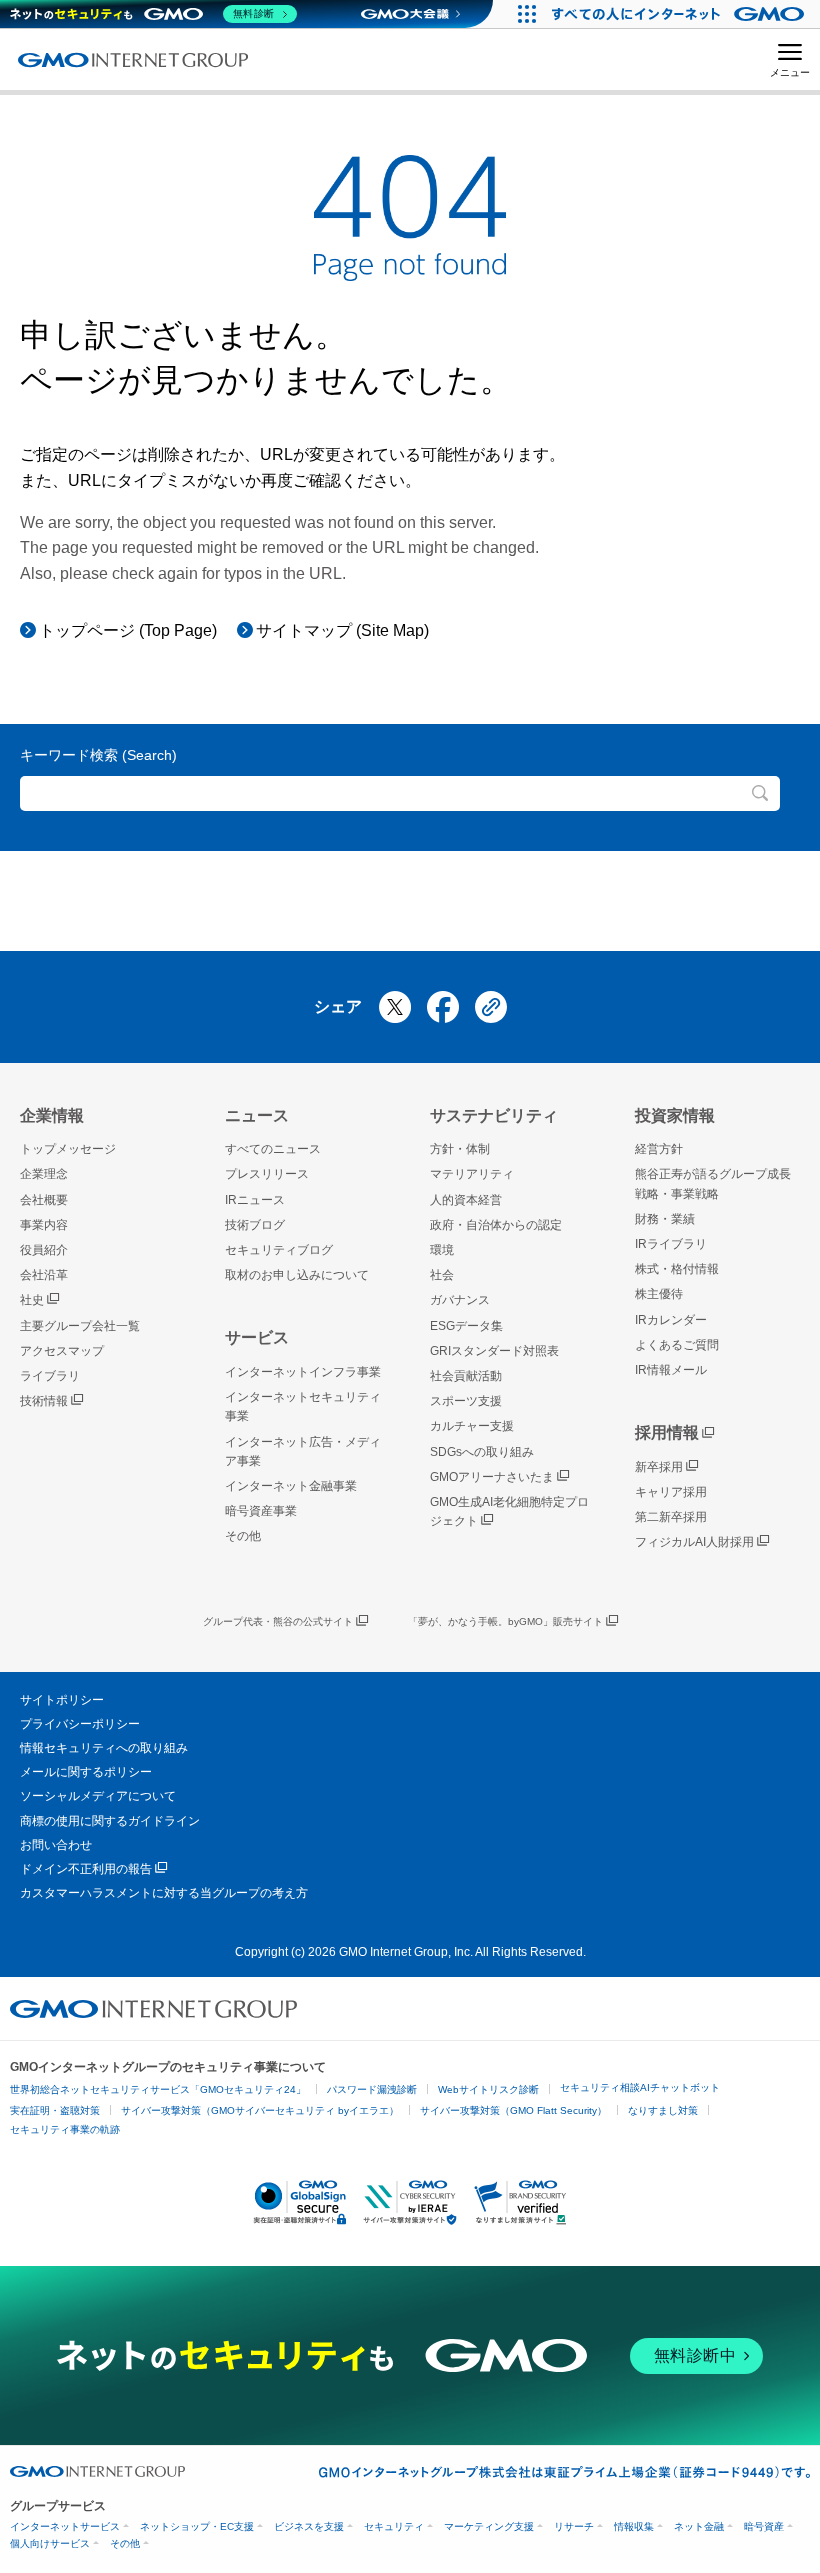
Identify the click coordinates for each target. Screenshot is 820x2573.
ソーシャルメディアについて (98, 1796)
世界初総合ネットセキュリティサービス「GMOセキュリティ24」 (158, 2089)
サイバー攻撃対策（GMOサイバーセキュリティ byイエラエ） (260, 2110)
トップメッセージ (68, 1149)
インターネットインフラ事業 (303, 1372)
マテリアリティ (472, 1174)
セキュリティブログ (279, 1250)
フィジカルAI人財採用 (694, 1542)
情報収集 (634, 2526)
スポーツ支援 (466, 1401)
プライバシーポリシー (80, 1724)
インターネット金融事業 (291, 1486)
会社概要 (44, 1200)
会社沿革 (44, 1275)
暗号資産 (764, 2526)
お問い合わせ (56, 1845)
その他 (243, 1536)
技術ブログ (255, 1225)
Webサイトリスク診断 (488, 2089)
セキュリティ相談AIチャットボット (640, 2087)
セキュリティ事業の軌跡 (65, 2129)
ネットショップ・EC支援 (197, 2526)
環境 (442, 1250)
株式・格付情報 (677, 1269)
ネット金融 (699, 2526)
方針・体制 (460, 1149)
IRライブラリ (671, 1244)
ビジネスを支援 (309, 2526)
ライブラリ (50, 1376)
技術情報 (44, 1401)
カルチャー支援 (472, 1426)
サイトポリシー (62, 1700)
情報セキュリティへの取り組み (104, 1748)
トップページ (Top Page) (128, 630)
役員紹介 (44, 1250)
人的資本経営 (466, 1200)
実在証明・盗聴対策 (55, 2110)
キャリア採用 (671, 1492)
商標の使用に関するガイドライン (110, 1821)
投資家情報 (675, 1115)
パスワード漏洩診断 (372, 2089)
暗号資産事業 (261, 1511)
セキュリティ (394, 2526)
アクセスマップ (62, 1351)
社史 (32, 1300)
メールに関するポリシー (86, 1772)
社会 (442, 1275)
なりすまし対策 (663, 2110)
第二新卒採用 (671, 1517)
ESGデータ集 (466, 1326)
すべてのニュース (273, 1149)
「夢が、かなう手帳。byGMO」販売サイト (505, 1621)
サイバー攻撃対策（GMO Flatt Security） (513, 2110)
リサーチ (574, 2526)
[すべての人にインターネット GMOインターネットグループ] (680, 14)
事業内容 (44, 1225)
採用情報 (667, 1432)
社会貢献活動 (466, 1376)
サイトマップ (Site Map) (342, 630)
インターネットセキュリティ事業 (303, 1406)
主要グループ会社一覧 (80, 1326)
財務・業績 (665, 1219)
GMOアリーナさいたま (492, 1477)
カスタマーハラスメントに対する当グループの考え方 (164, 1893)
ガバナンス (460, 1300)
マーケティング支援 (489, 2526)
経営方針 (659, 1149)
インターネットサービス (65, 2526)
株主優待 (659, 1294)
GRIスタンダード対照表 (494, 1351)
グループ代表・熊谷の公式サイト (278, 1621)
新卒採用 (659, 1467)
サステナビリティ (494, 1115)
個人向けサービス (50, 2543)
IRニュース (255, 1200)
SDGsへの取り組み (482, 1452)
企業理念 (44, 1174)
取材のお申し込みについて (297, 1275)
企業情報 (52, 1115)
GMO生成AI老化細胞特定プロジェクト (509, 1511)
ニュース (257, 1115)
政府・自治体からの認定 (496, 1225)
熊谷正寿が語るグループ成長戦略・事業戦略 (713, 1183)
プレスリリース (267, 1174)
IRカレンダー (671, 1320)
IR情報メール (671, 1370)
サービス (257, 1337)
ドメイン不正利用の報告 (86, 1869)
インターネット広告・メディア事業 (303, 1451)
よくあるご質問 (677, 1345)
